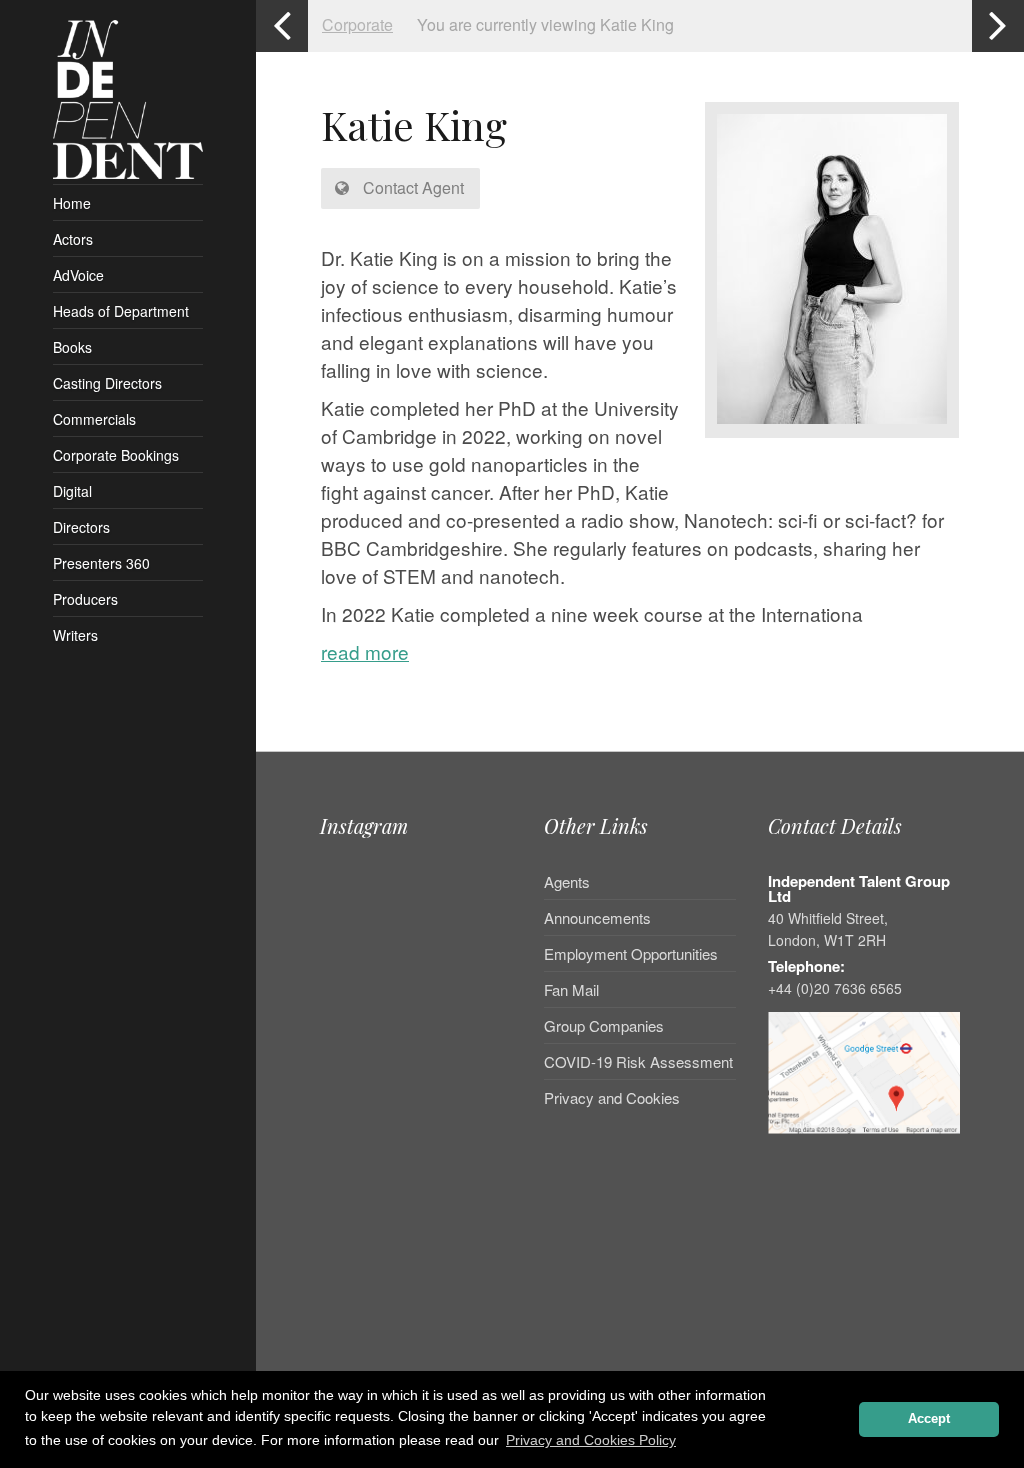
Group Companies (604, 1025)
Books (72, 347)
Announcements (597, 917)
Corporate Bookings (116, 455)
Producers (85, 599)
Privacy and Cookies (612, 1097)
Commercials (94, 419)
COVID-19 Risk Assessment (638, 1061)
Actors (73, 239)
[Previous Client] (282, 26)
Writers (75, 635)
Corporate (357, 24)
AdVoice (78, 275)
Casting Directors (107, 383)
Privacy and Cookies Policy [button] (591, 1440)
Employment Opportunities (631, 953)
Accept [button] (929, 1419)
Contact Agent (411, 187)
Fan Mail (571, 989)
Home (72, 203)
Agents (567, 883)
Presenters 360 (101, 563)
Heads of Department (121, 311)
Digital (72, 491)
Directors (81, 527)
